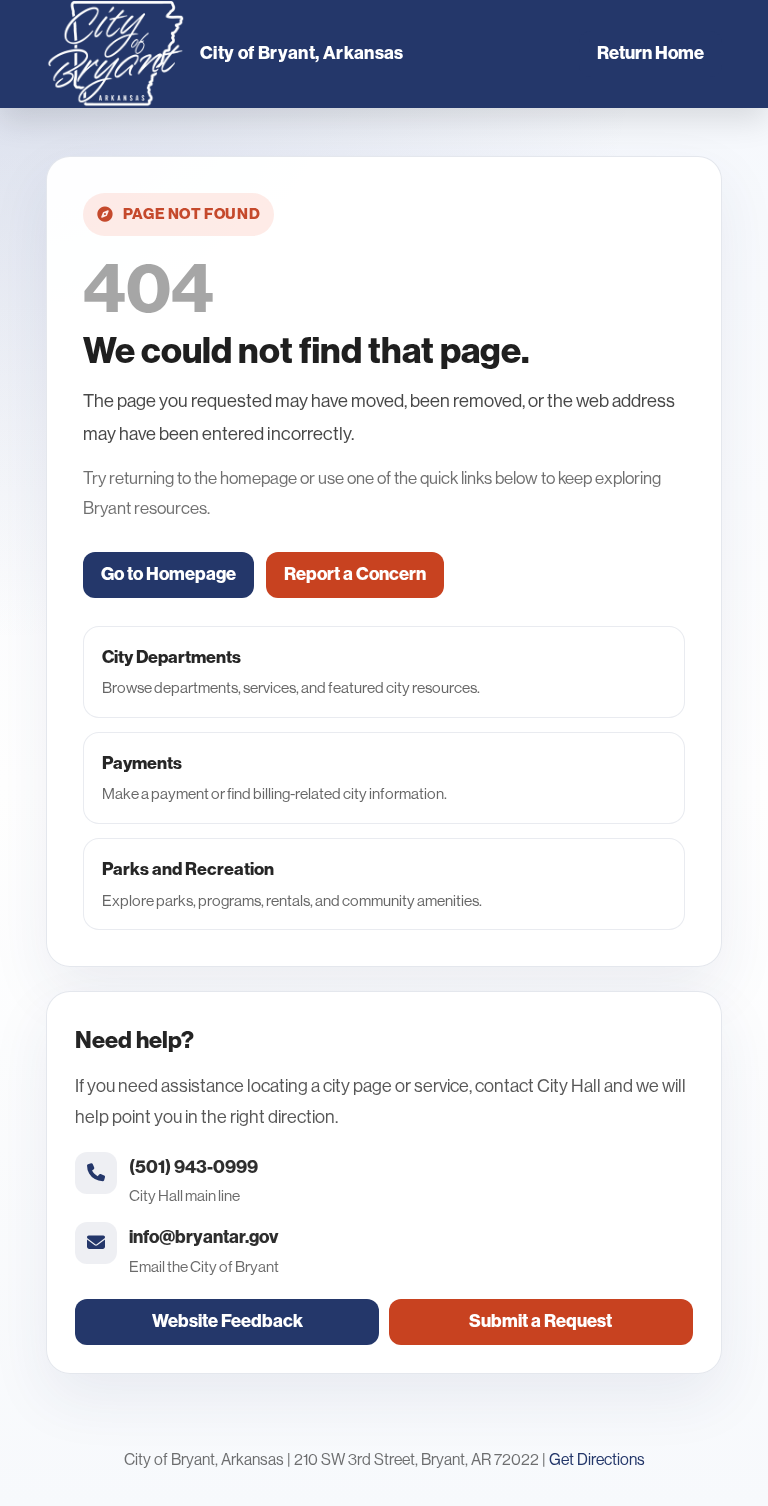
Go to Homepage (168, 574)
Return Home (650, 53)
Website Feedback (227, 1321)
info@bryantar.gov (203, 1237)
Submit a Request (540, 1321)
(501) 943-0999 (193, 1167)
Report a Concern (355, 574)
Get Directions (597, 1459)
